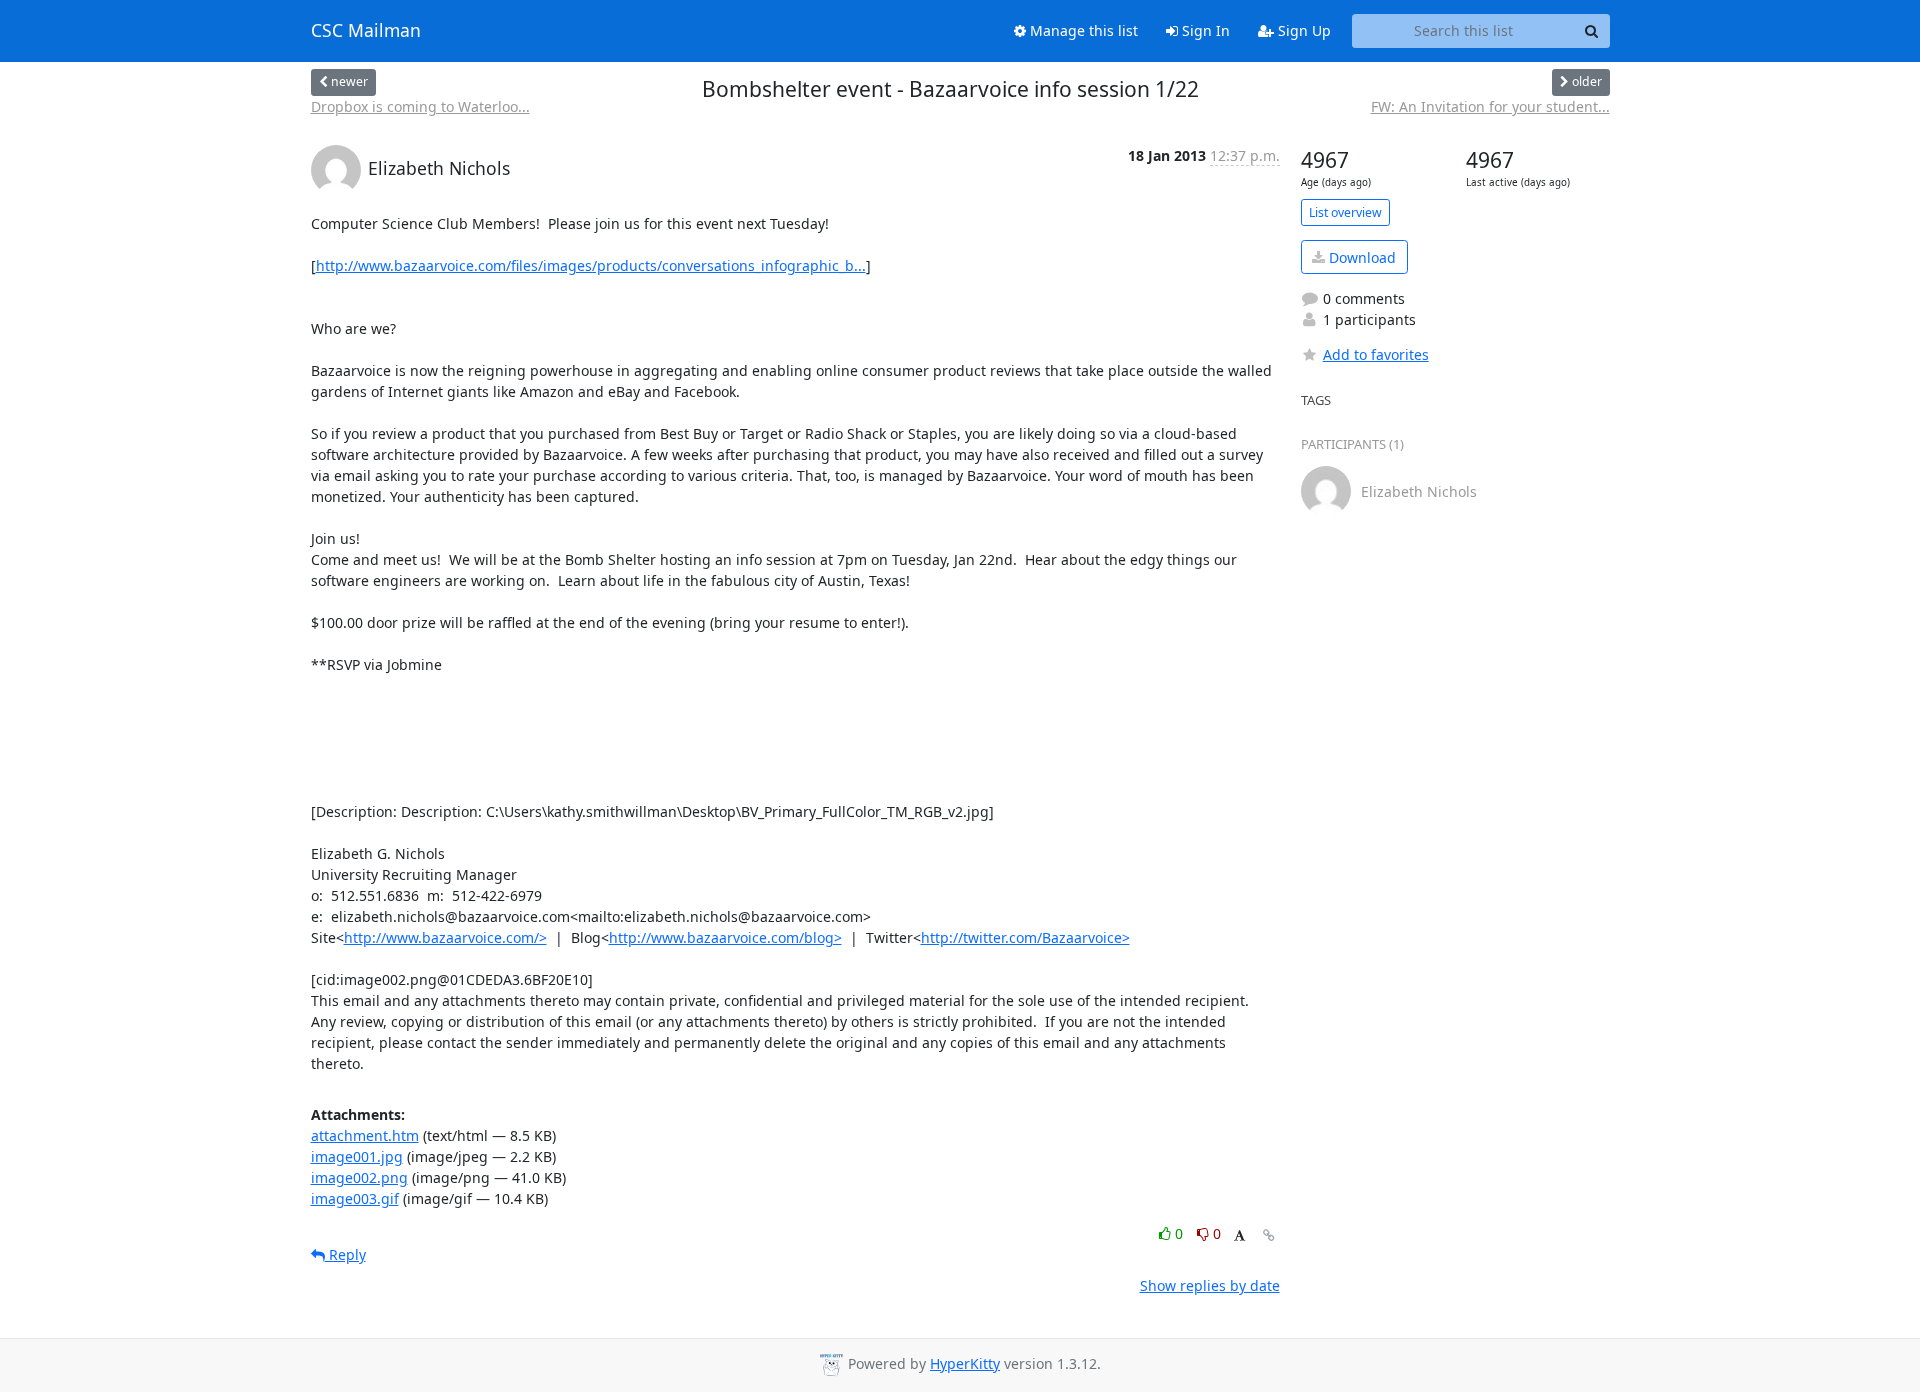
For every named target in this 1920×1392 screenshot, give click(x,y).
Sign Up (1302, 30)
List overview (1345, 212)
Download (1360, 257)
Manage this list (1082, 30)
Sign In (1204, 30)
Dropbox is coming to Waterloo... (420, 106)
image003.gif (355, 1198)
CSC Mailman (366, 31)
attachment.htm (365, 1135)
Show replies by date (1210, 1285)
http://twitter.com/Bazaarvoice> (1025, 937)
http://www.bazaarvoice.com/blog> (725, 937)
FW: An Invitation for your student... (1490, 106)
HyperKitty (965, 1363)
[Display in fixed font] (1239, 1236)
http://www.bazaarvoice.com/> (445, 937)
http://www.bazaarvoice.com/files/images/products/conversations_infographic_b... (591, 265)
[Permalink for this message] (1269, 1235)
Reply (345, 1254)
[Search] (1592, 31)
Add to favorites (1376, 354)
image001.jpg (357, 1156)
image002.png (359, 1177)
